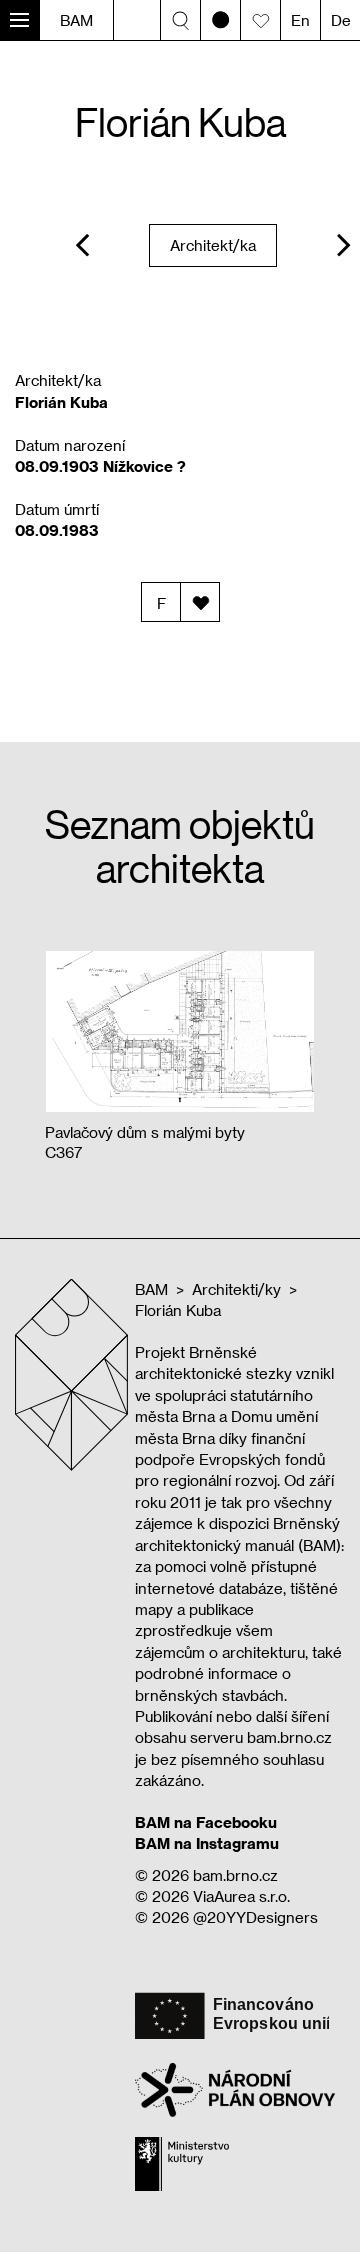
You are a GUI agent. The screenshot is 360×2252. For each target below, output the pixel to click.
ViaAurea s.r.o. (241, 1896)
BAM (76, 20)
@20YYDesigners (255, 1917)
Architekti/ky (236, 1289)
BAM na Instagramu (207, 1843)
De (341, 20)
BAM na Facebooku (206, 1822)
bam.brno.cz (235, 1875)
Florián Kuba (178, 1310)
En (300, 20)
